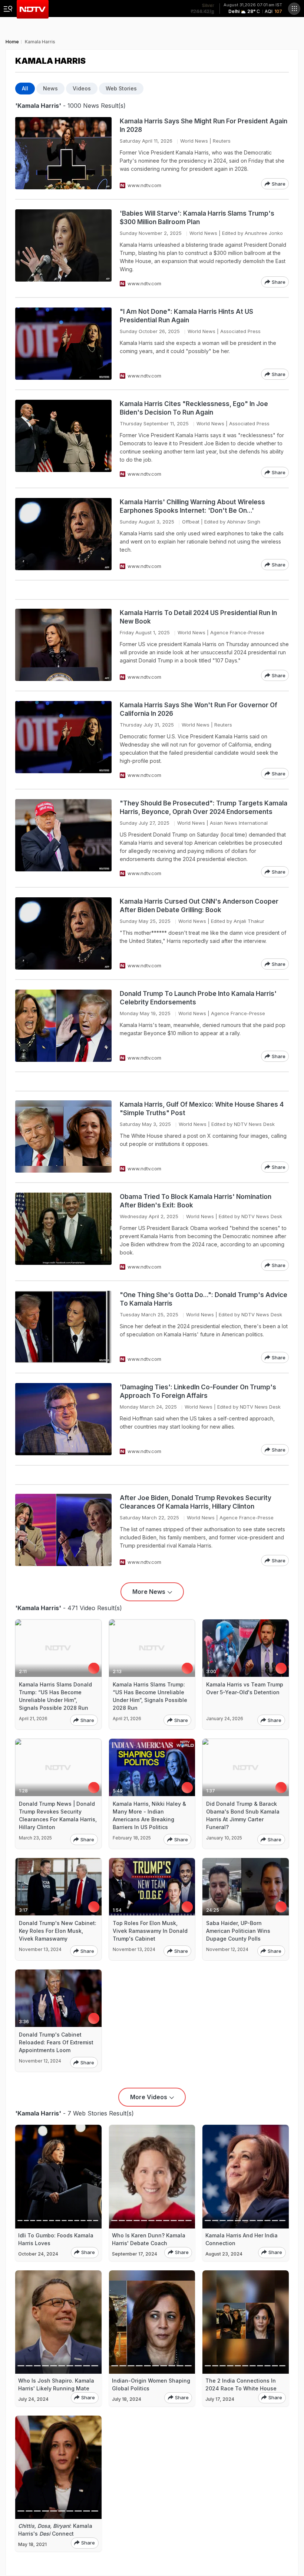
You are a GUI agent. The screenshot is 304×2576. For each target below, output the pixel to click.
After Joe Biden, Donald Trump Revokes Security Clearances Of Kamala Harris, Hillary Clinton (196, 1502)
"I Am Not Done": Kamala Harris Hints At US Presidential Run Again (186, 316)
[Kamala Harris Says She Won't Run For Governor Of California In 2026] (63, 740)
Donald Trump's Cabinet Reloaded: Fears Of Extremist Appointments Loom (56, 2042)
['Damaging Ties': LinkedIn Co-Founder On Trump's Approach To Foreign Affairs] (63, 1419)
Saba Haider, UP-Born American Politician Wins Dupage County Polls (238, 1931)
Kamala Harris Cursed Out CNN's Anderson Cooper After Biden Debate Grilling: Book (199, 906)
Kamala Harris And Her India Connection (242, 2239)
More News (149, 1592)
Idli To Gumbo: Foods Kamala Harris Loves (56, 2239)
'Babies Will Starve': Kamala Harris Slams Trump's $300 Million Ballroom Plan (197, 218)
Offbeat (191, 522)
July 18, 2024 (127, 2399)
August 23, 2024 (224, 2254)
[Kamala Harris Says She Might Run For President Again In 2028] (63, 153)
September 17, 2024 (135, 2254)
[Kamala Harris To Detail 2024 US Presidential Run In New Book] (63, 645)
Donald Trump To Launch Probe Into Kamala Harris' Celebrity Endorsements (198, 998)
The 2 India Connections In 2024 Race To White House (241, 2384)
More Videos (149, 2097)
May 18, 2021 (32, 2544)
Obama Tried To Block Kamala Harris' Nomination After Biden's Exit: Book (196, 1201)
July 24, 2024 (33, 2399)
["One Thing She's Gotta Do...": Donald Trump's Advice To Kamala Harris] (63, 1327)
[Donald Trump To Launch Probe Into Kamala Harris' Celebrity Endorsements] (63, 1026)
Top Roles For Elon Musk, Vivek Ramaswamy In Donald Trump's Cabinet (150, 1931)
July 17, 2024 (220, 2399)
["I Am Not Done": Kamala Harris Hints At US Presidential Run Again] (63, 344)
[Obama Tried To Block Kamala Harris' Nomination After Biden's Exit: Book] (63, 1232)
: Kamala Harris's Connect (55, 2530)
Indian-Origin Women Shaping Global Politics (151, 2384)
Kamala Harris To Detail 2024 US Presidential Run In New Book (198, 617)
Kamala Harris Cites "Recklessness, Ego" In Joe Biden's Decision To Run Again (194, 408)
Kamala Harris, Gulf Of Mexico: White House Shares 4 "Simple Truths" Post (202, 1109)
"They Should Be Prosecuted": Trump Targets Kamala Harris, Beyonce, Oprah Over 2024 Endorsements (204, 807)
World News (194, 141)
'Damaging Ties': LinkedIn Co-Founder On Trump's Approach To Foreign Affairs (198, 1391)
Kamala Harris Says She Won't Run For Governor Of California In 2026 (199, 709)
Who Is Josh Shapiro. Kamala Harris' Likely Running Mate (56, 2384)
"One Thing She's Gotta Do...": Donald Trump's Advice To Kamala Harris (204, 1299)
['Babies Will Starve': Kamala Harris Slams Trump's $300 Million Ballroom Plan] (63, 248)
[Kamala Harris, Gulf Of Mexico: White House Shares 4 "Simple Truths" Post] (63, 1136)
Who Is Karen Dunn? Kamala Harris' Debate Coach (149, 2239)
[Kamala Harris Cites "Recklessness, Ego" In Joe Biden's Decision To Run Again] (63, 439)
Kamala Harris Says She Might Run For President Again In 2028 (204, 125)
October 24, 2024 (38, 2254)
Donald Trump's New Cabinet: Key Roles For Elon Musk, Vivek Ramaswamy (58, 1931)
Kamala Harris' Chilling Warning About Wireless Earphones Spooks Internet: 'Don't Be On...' (192, 506)
